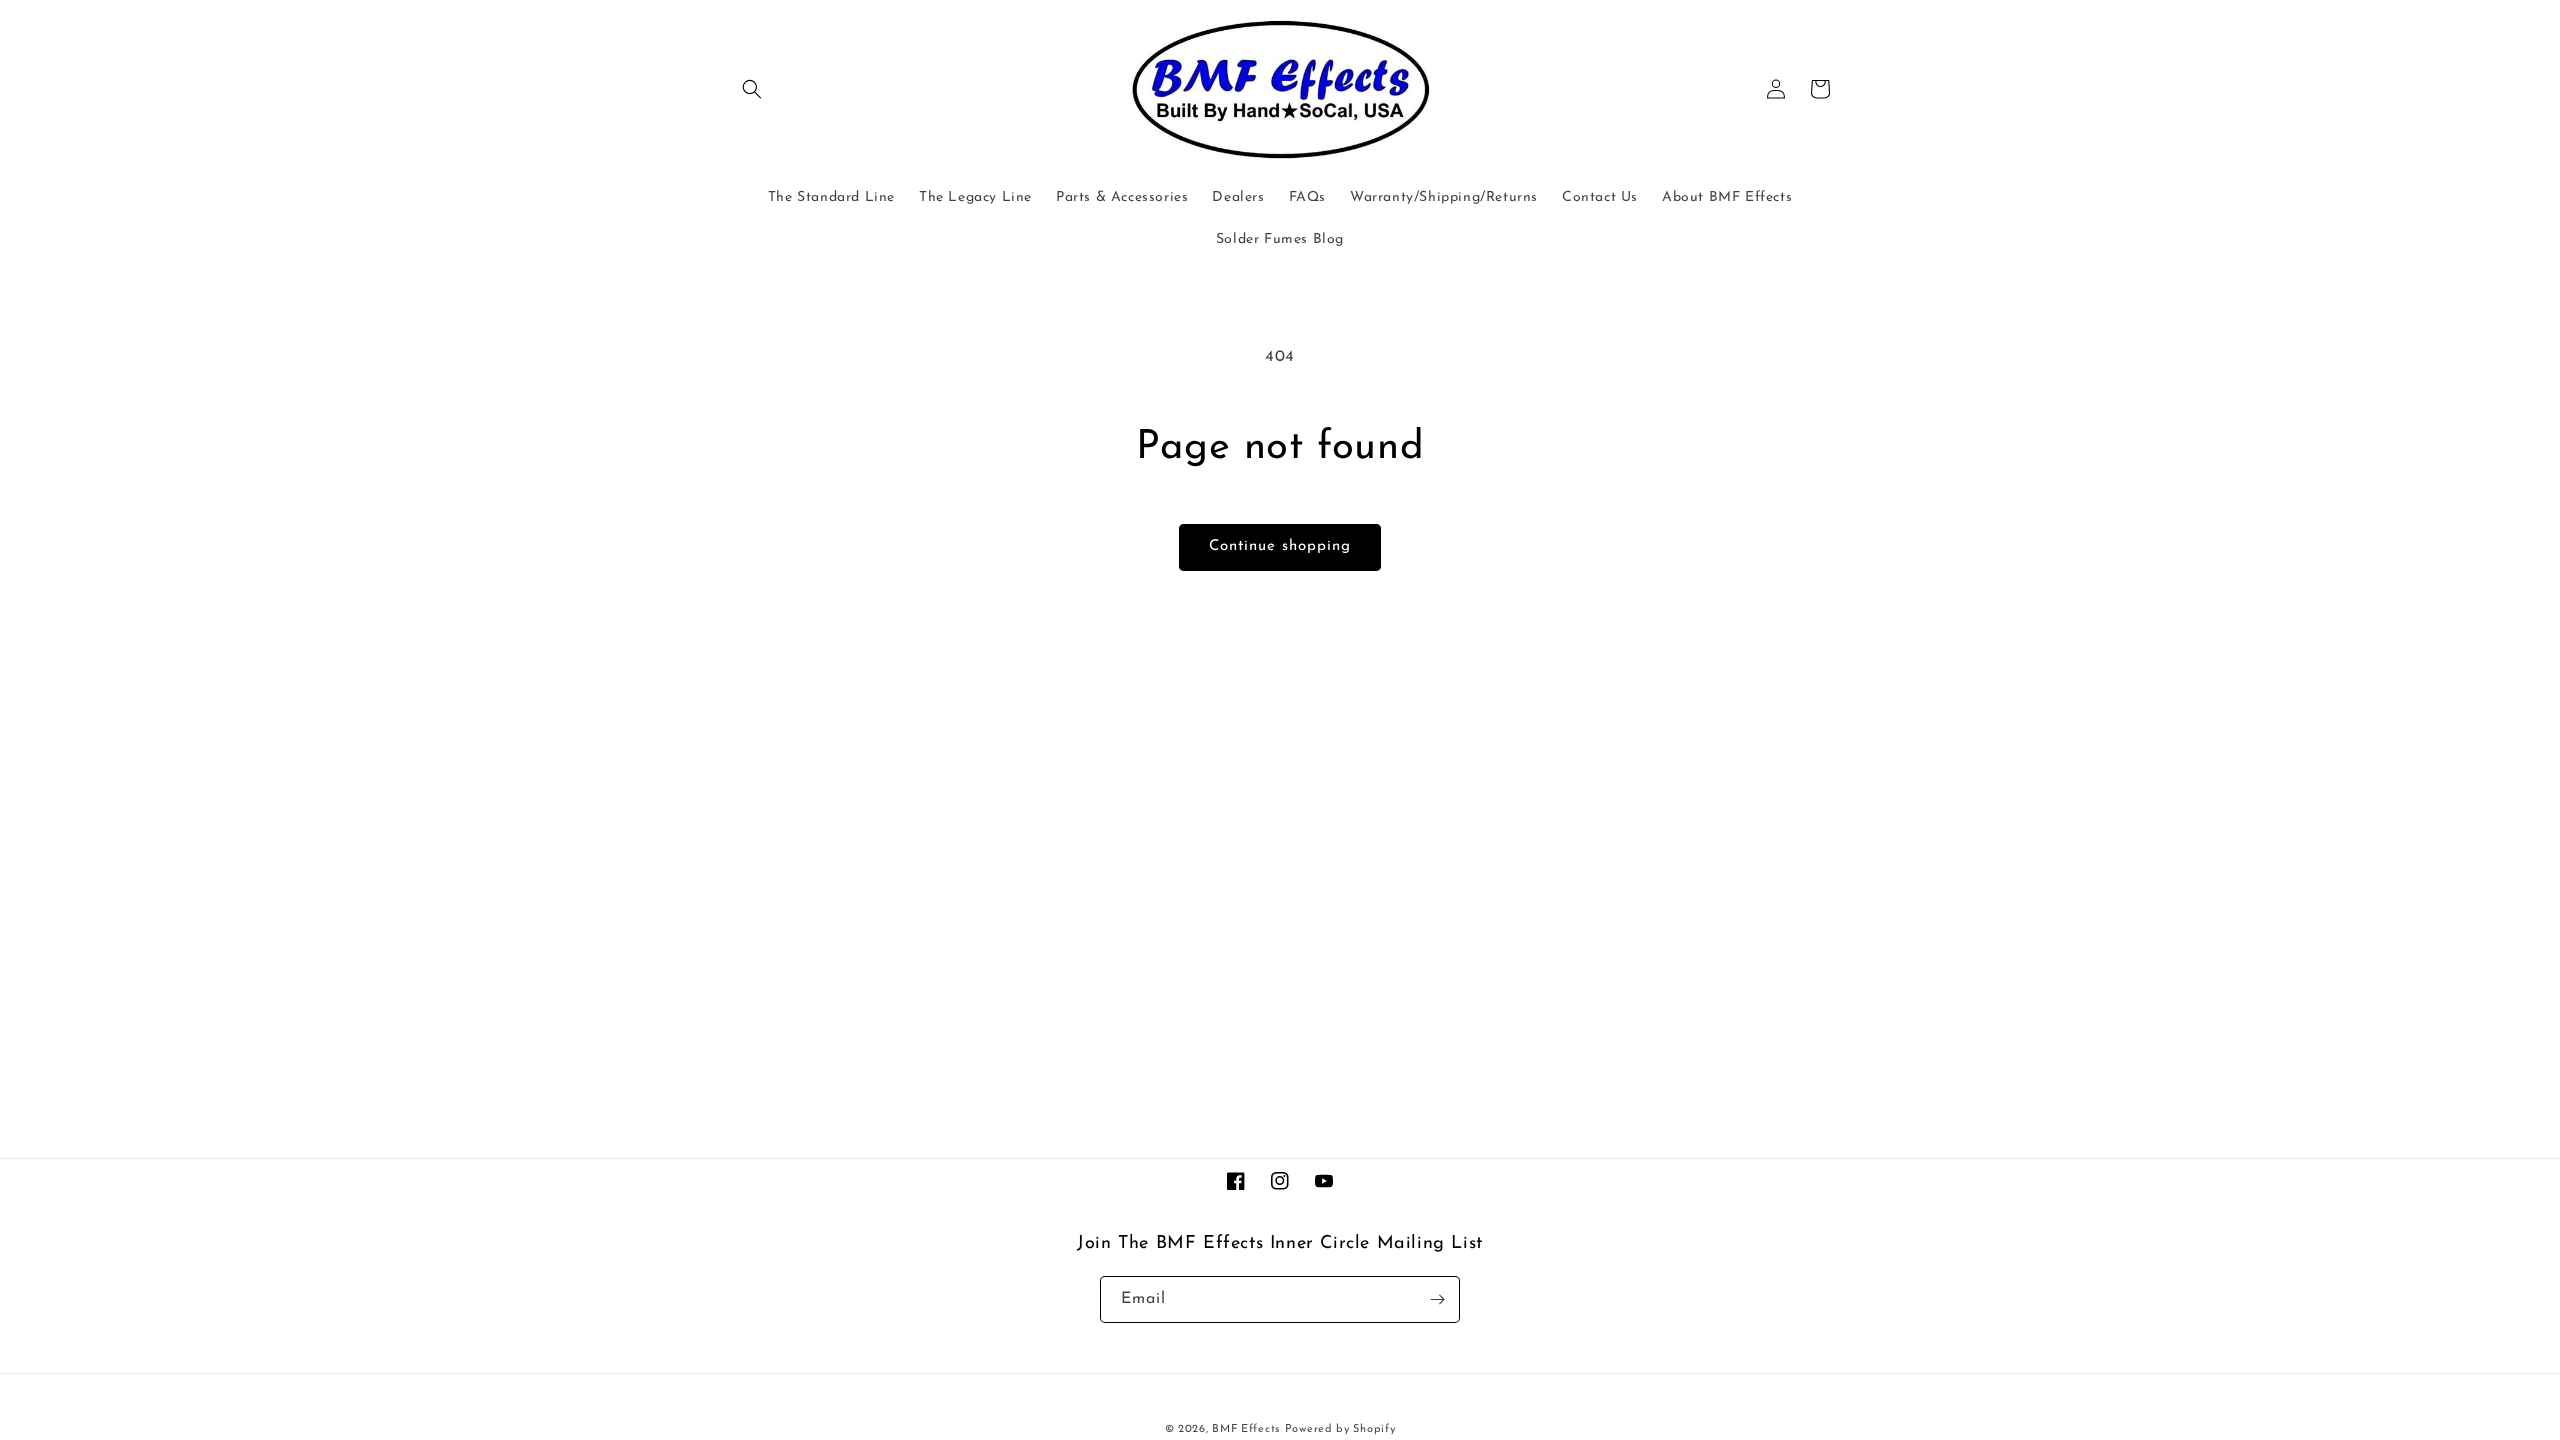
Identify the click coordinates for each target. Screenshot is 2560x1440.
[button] (752, 89)
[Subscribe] (1437, 1299)
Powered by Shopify (1340, 1429)
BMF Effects (1246, 1429)
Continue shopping (1280, 546)
